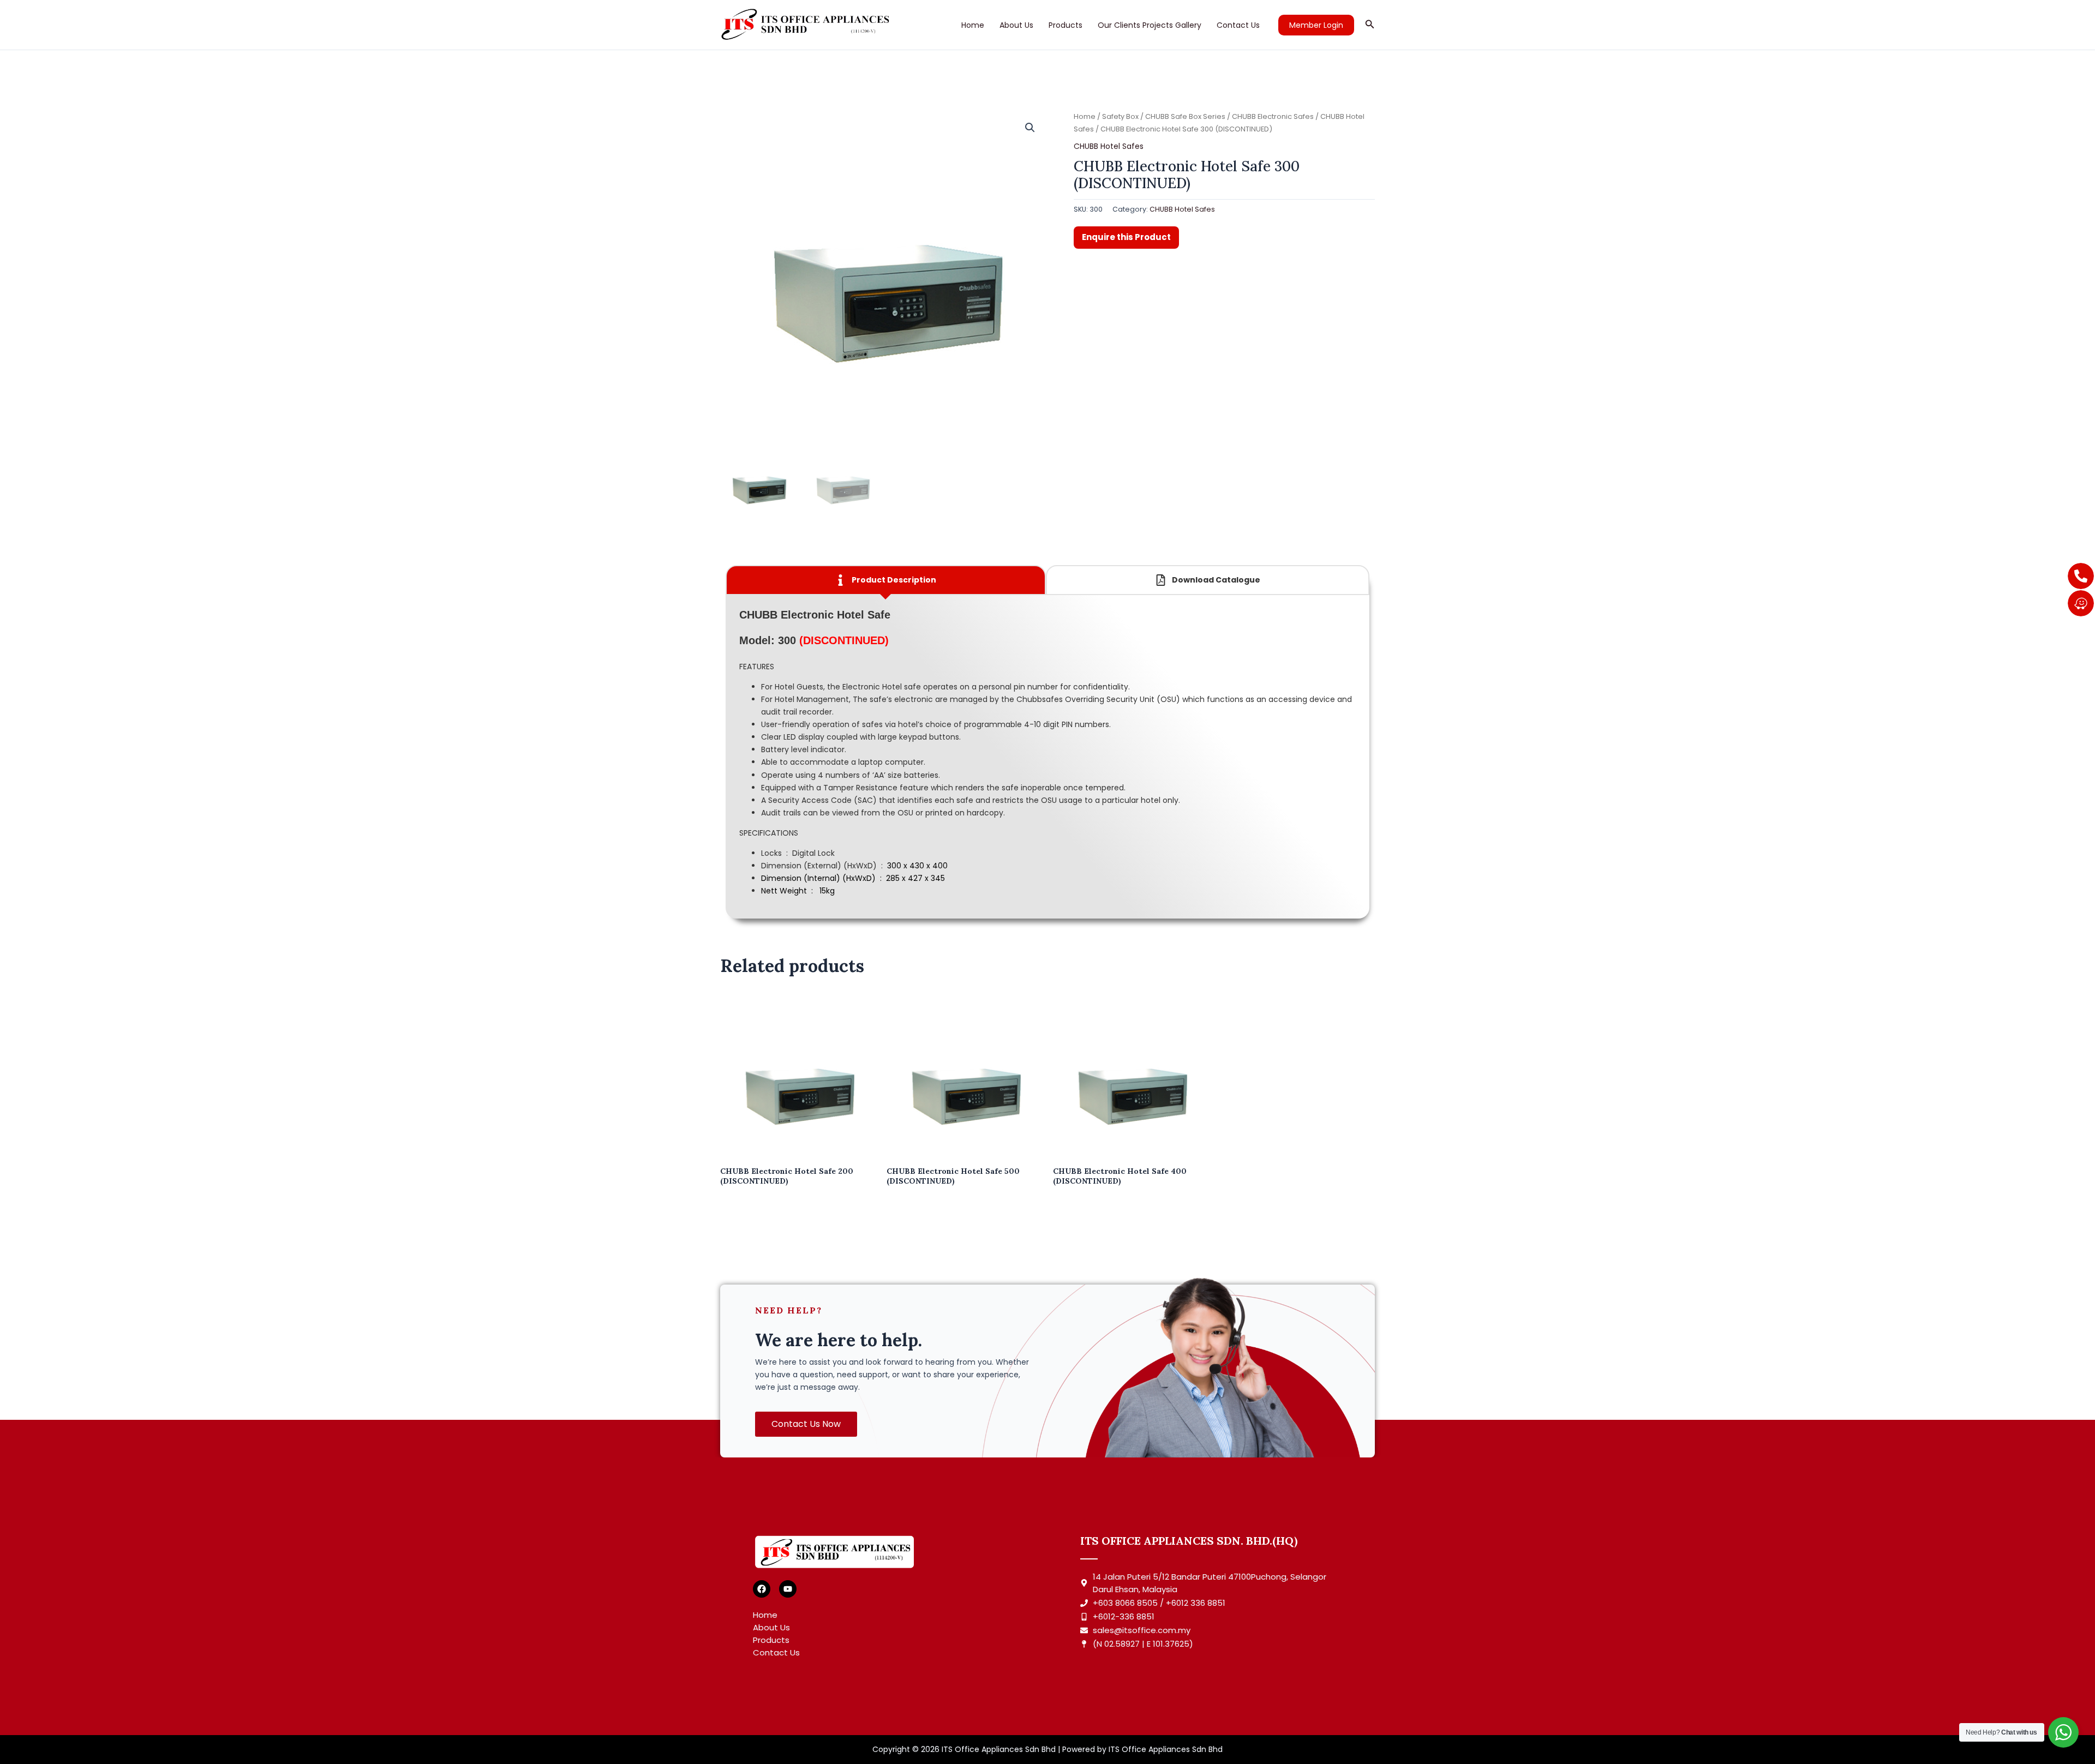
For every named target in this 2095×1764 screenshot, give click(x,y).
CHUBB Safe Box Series (1185, 116)
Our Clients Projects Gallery (1150, 25)
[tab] (886, 580)
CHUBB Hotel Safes (1109, 146)
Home (973, 25)
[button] (1316, 25)
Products (1066, 25)
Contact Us (1238, 25)
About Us (1016, 25)
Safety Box (1120, 116)
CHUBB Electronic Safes (1273, 116)
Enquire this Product (1126, 237)
